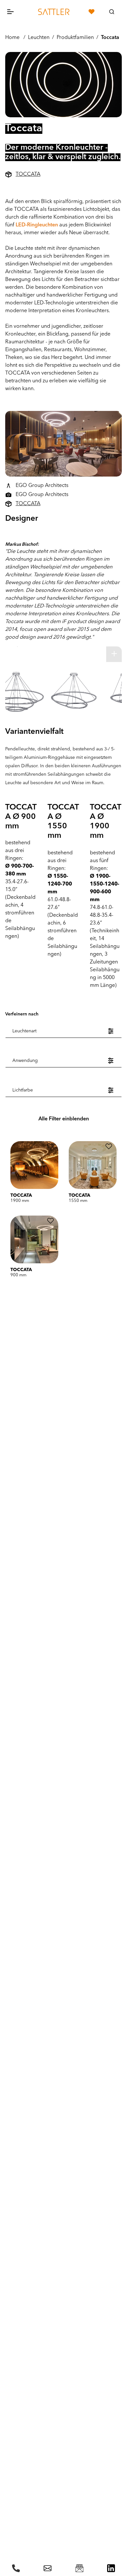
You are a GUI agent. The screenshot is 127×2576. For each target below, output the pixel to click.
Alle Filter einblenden (64, 1119)
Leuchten (39, 38)
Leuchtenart (24, 1031)
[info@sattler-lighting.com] (48, 2568)
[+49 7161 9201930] (16, 2568)
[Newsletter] (79, 2568)
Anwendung (25, 1061)
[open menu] (16, 12)
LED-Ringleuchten (37, 225)
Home (12, 38)
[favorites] (92, 12)
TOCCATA (28, 174)
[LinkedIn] (111, 2568)
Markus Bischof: (22, 545)
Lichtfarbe (23, 1090)
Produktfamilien (75, 38)
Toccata (110, 38)
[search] (112, 12)
